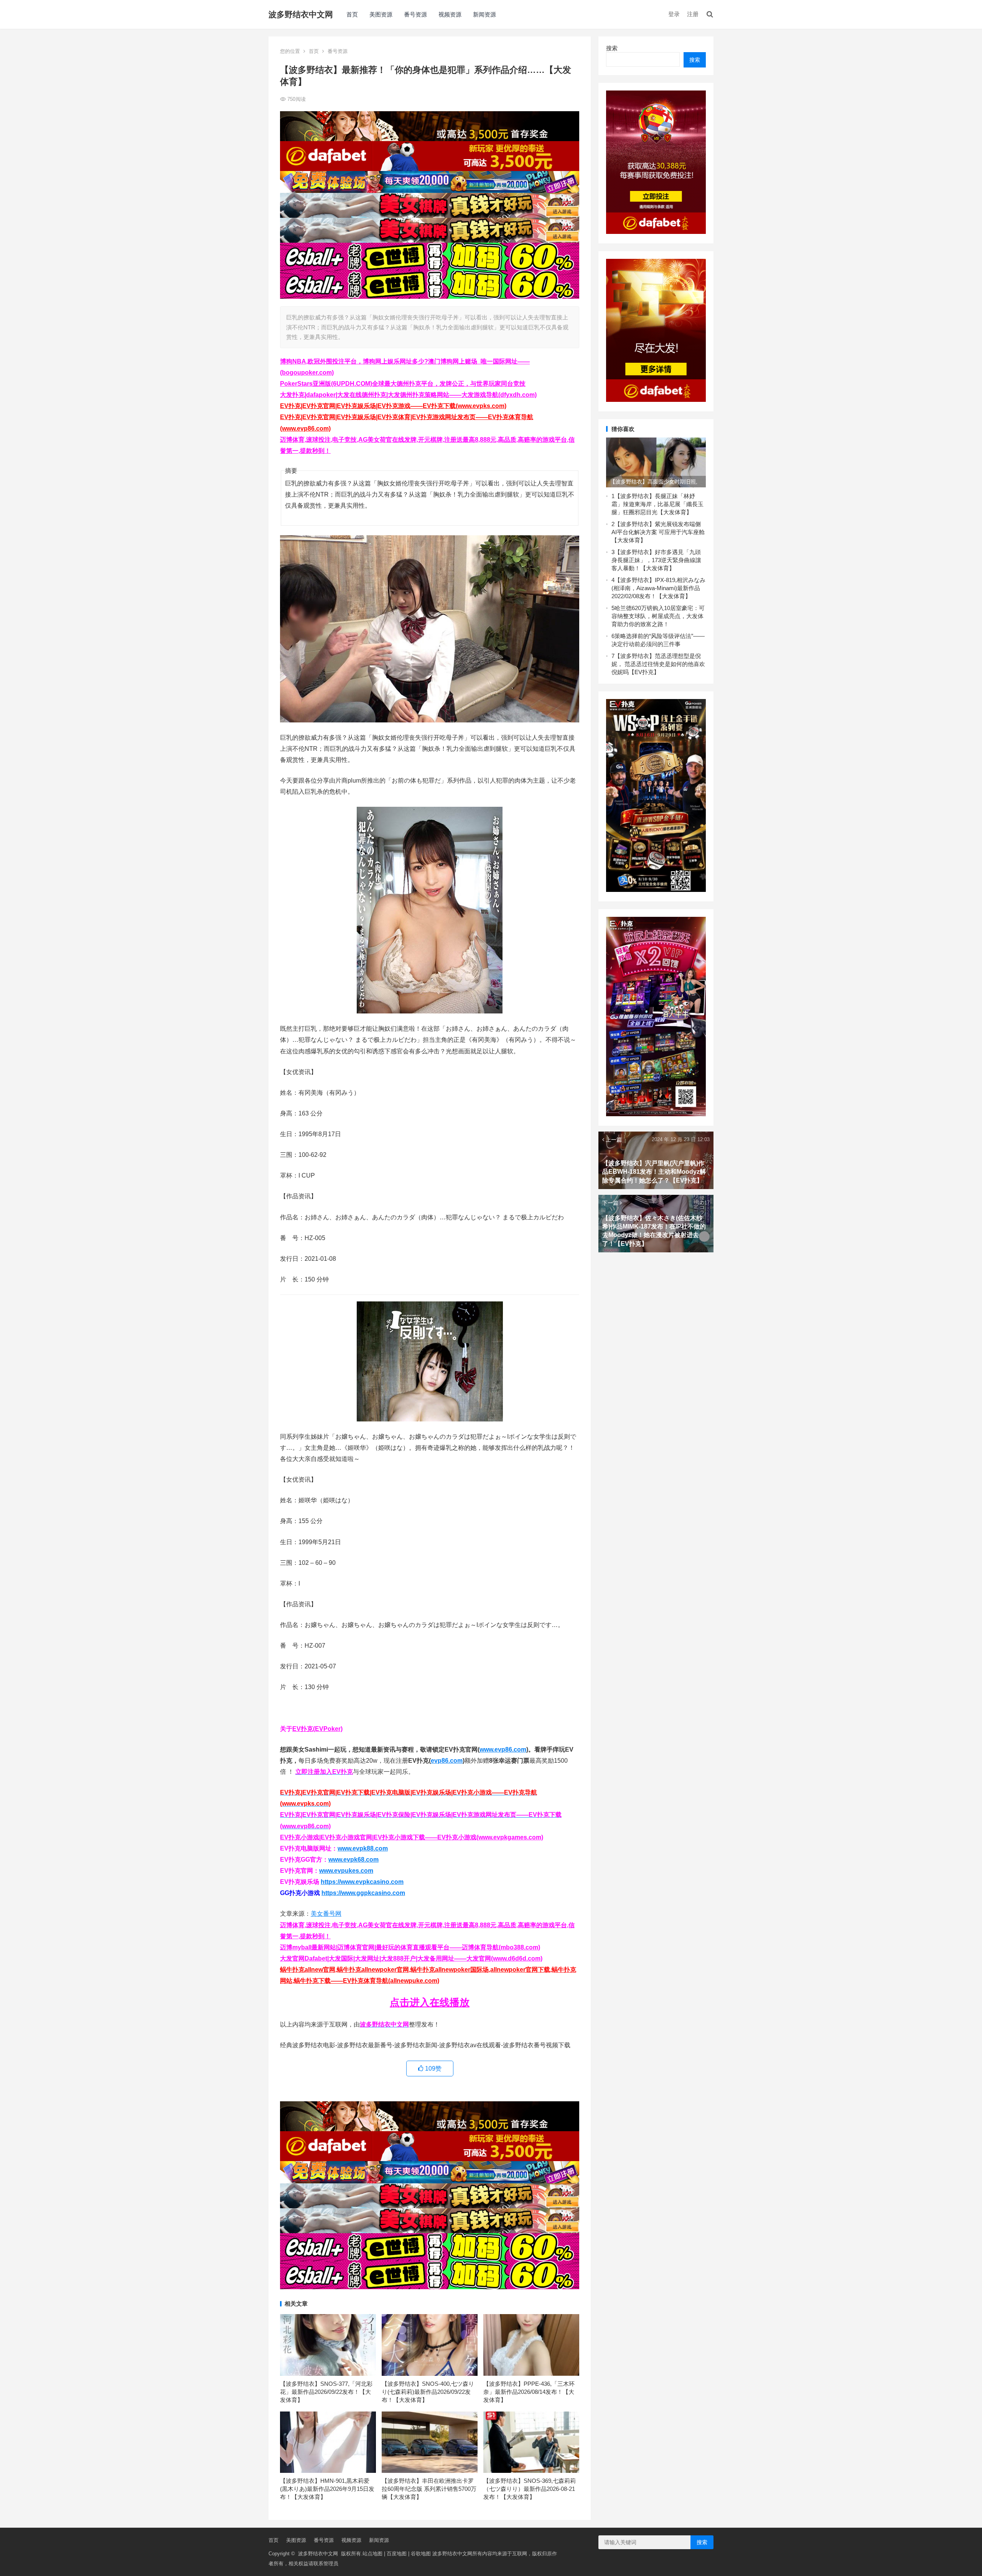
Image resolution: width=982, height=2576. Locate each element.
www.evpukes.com (346, 1871)
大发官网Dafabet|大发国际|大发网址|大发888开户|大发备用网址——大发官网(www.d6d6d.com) (411, 1958)
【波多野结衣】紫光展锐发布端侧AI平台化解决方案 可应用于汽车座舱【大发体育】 (658, 532)
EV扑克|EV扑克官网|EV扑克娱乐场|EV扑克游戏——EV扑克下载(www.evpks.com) (393, 406)
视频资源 (450, 14)
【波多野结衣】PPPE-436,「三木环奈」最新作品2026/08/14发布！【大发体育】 (529, 2392)
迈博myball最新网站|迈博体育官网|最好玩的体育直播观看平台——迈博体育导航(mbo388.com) (410, 1947)
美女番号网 (326, 1914)
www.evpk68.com (353, 1860)
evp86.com (447, 1761)
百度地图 (397, 2554)
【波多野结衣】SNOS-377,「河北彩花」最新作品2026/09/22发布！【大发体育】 (326, 2392)
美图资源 (381, 14)
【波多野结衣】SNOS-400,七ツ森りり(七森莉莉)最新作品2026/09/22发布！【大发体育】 (428, 2392)
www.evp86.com (503, 1749)
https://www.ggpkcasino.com (363, 1893)
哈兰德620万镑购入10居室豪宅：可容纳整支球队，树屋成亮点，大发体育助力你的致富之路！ (658, 616)
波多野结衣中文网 (301, 14)
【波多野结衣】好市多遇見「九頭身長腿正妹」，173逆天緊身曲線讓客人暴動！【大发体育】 (656, 560)
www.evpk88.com (363, 1848)
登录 (674, 14)
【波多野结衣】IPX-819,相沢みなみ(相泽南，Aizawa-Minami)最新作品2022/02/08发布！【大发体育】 (658, 588)
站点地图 (372, 2554)
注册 (693, 14)
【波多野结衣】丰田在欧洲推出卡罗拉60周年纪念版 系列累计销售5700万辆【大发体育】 (429, 2489)
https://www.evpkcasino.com (362, 1882)
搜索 (612, 48)
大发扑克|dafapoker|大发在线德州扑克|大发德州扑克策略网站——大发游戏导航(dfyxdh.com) (408, 395)
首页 (352, 14)
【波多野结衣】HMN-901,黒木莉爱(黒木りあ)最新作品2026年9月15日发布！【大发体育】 (327, 2489)
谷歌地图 (421, 2554)
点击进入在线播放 (430, 2002)
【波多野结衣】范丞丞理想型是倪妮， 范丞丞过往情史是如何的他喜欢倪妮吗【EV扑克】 (658, 664)
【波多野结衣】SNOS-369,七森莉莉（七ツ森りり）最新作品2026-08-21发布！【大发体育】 (530, 2489)
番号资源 (415, 14)
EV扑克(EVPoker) (317, 1729)
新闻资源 (484, 14)
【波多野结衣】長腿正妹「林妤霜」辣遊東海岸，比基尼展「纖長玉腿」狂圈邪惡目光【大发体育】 (657, 504)
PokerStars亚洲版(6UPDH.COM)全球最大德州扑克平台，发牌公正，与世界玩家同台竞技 (403, 384)
